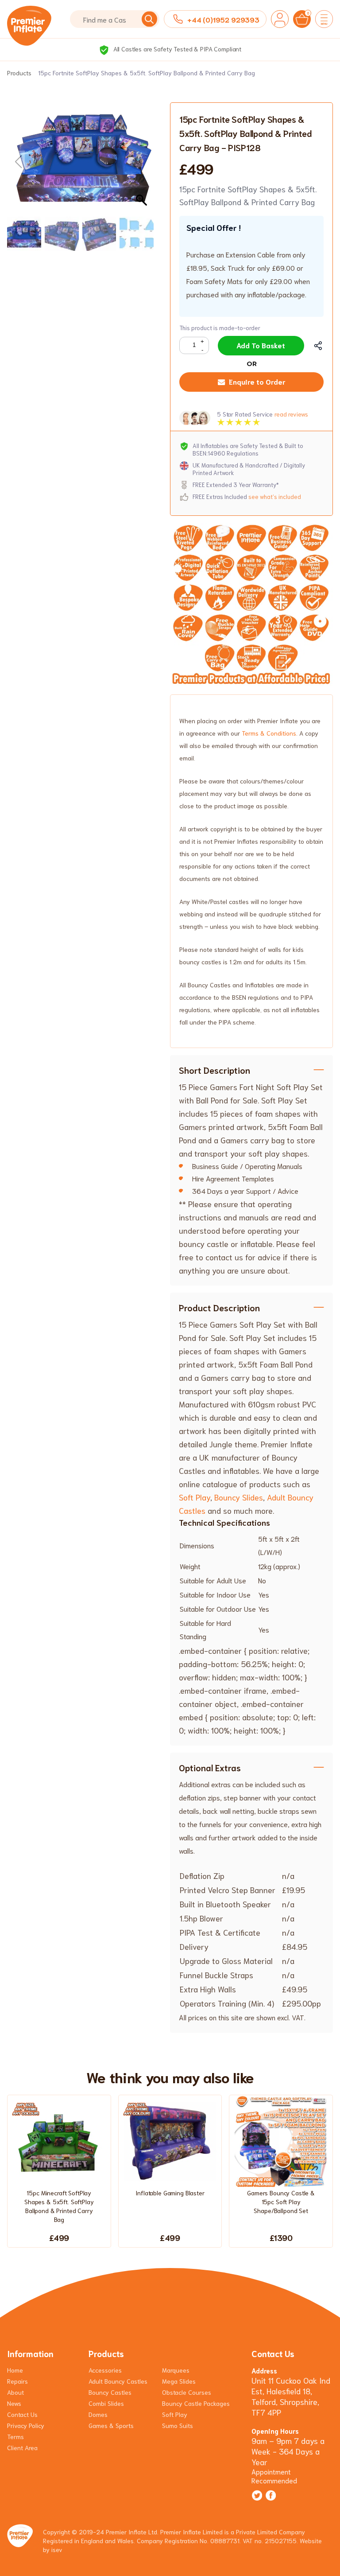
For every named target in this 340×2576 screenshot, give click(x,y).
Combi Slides (106, 2403)
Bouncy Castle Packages (196, 2403)
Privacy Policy (26, 2425)
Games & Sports (111, 2425)
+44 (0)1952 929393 (223, 19)
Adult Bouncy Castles (118, 2381)
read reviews (291, 414)
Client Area (22, 2447)
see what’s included (275, 497)
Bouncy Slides (239, 1497)
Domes (98, 2414)
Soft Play (195, 1497)
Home (15, 2370)
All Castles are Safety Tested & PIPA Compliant (176, 49)
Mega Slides (179, 2381)
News (14, 2403)
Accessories (105, 2370)
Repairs (17, 2381)
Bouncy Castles (110, 2392)
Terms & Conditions (269, 733)
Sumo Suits (178, 2425)
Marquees (176, 2370)
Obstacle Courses (187, 2392)
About (15, 2392)
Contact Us (22, 2414)
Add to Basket (261, 345)
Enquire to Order (257, 381)
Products (19, 73)
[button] (143, 162)
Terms (15, 2436)
